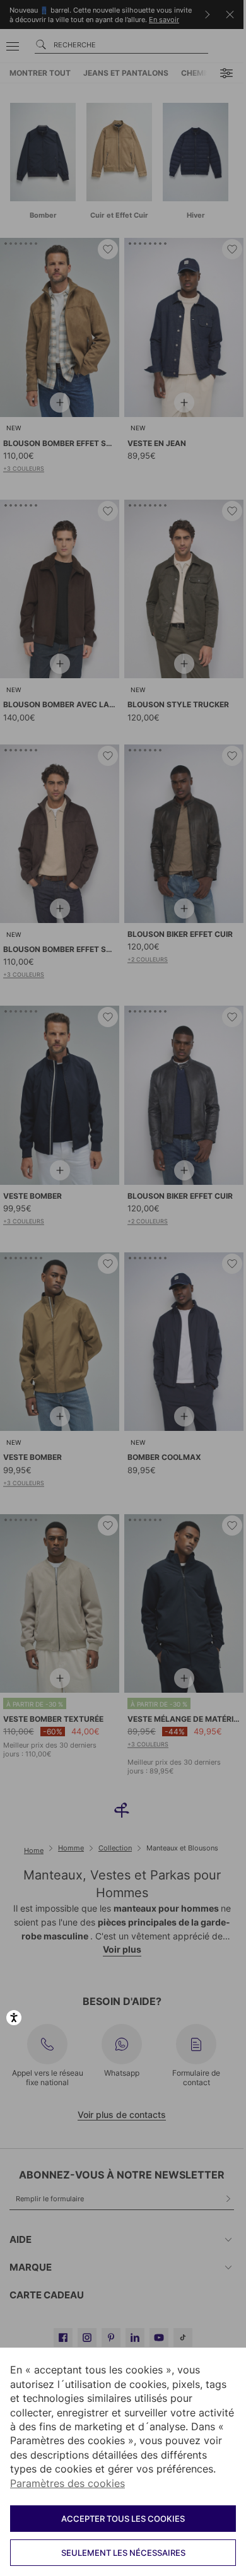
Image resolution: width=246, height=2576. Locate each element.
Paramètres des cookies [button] (67, 2483)
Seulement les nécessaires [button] (123, 2553)
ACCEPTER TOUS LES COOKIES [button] (123, 2519)
